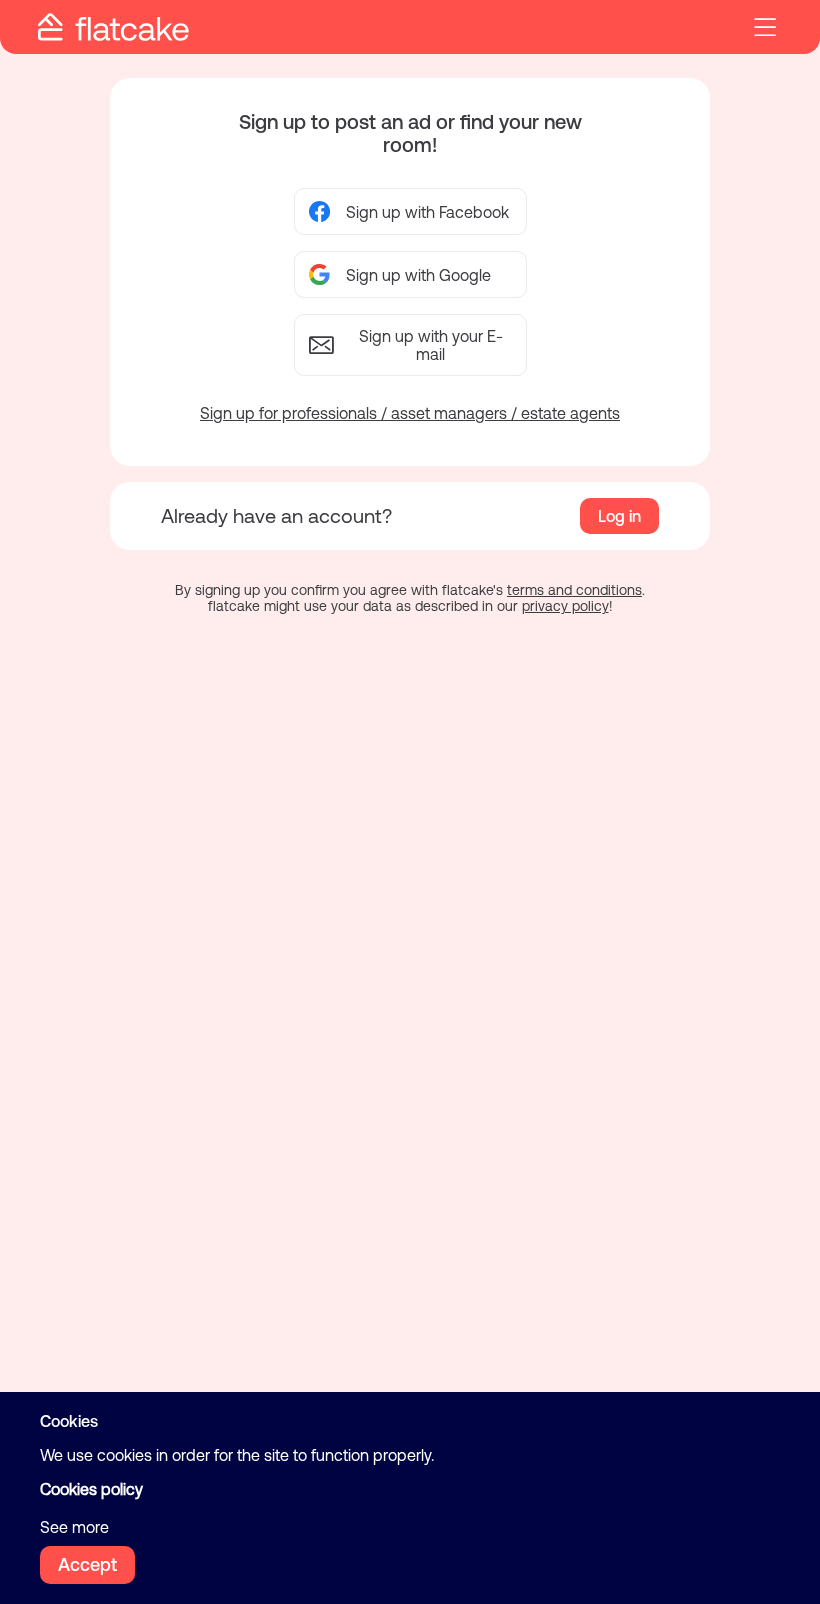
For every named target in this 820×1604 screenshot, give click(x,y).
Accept (87, 1564)
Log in (619, 516)
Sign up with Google (418, 275)
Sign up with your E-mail (431, 345)
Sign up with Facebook (427, 212)
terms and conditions (574, 590)
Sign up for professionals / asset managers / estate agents (410, 413)
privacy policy (565, 606)
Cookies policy (91, 1489)
